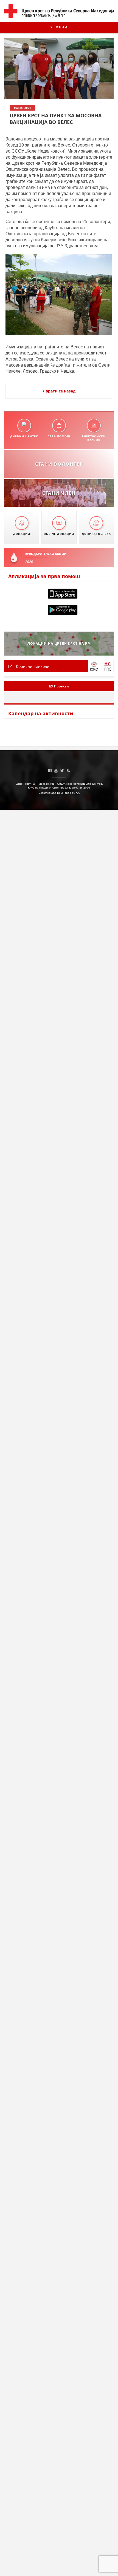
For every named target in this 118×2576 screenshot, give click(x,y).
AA (78, 793)
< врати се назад (59, 391)
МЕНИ (61, 27)
